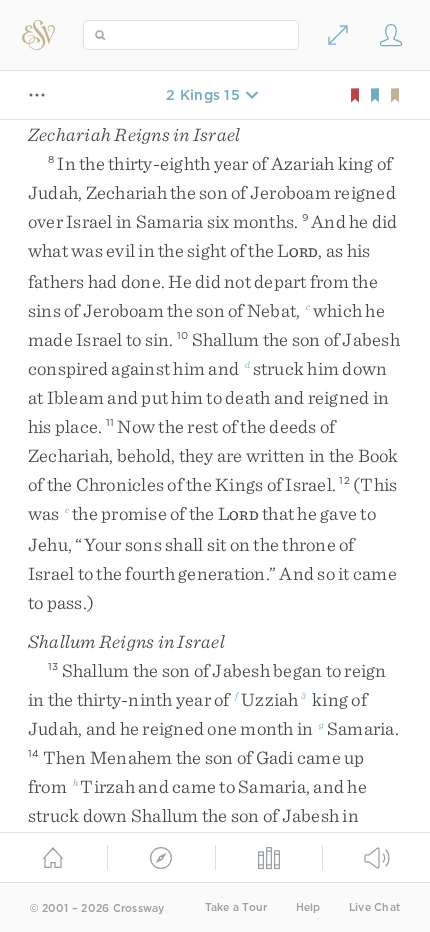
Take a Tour (236, 907)
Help (308, 907)
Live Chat (374, 907)
